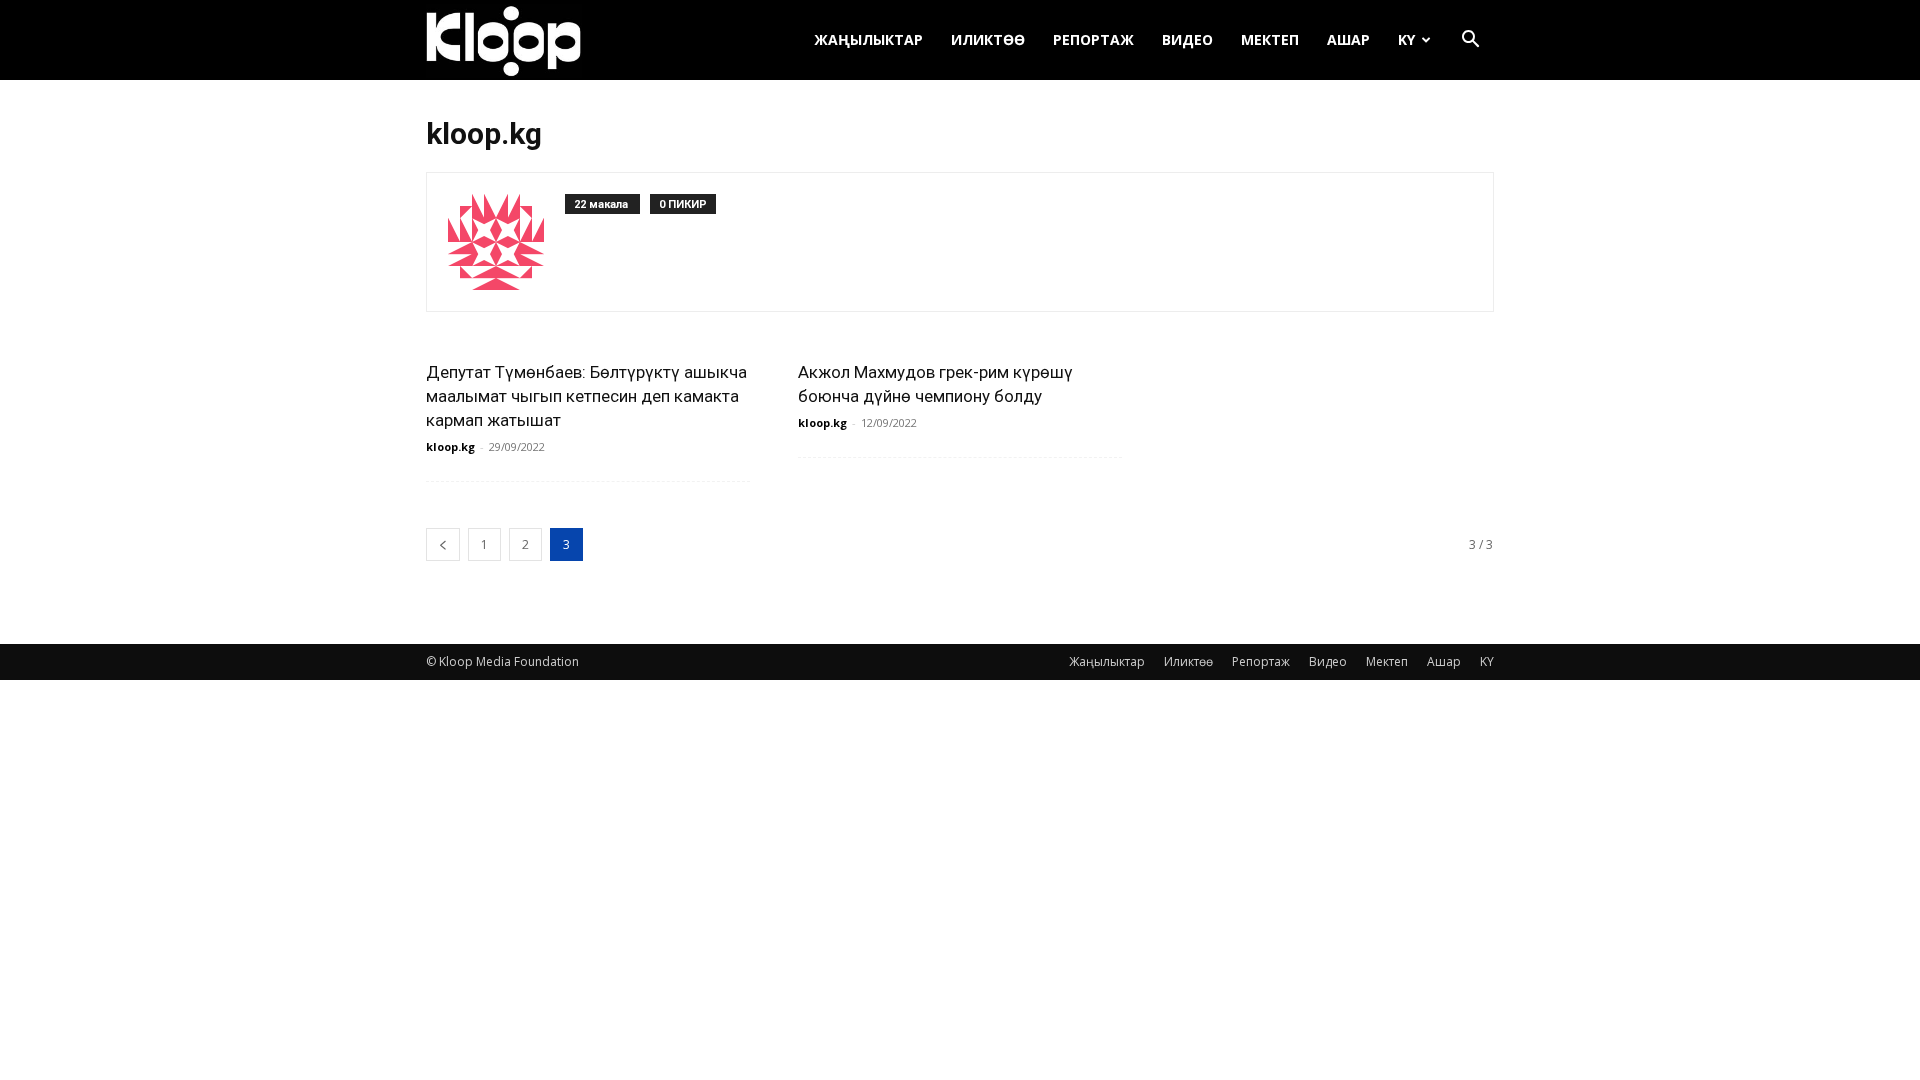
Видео (1187, 39)
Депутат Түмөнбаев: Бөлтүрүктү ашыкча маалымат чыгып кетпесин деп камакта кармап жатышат (586, 396)
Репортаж (1093, 39)
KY (1406, 39)
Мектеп (1270, 39)
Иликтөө (988, 39)
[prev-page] (443, 544)
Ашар (1348, 39)
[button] (1470, 41)
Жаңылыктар (868, 39)
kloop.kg (450, 446)
